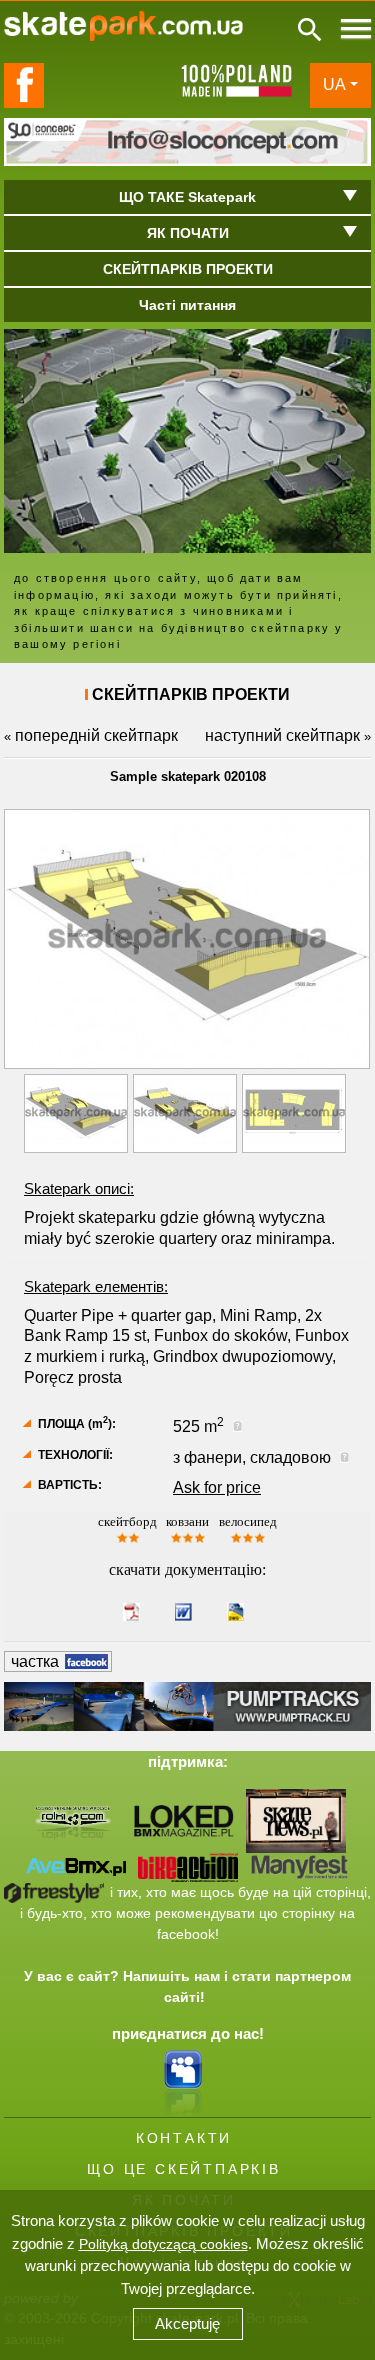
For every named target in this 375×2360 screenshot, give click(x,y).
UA (334, 84)
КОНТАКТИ (184, 2138)
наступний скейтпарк (282, 735)
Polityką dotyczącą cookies (163, 2244)
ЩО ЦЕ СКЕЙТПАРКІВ (184, 2169)
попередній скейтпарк (96, 735)
